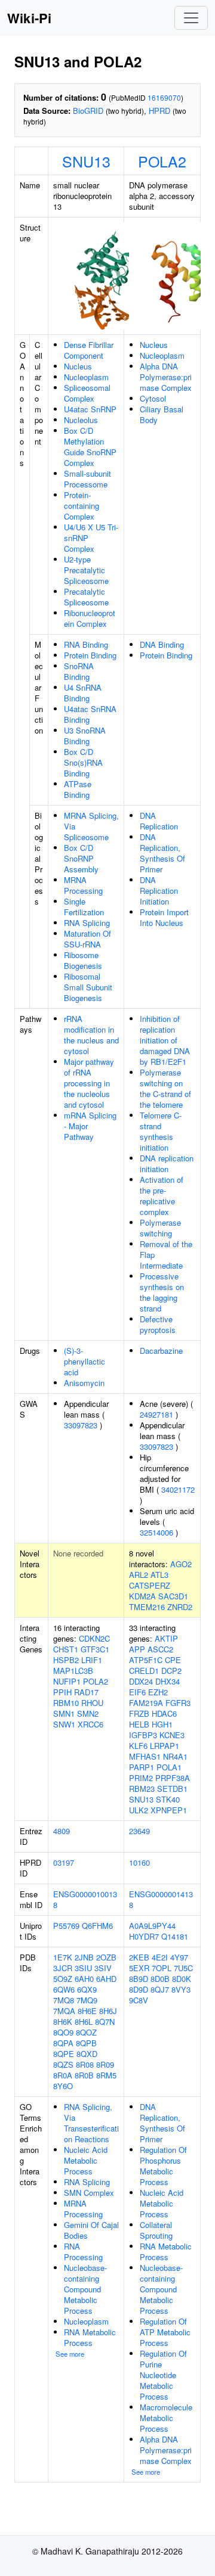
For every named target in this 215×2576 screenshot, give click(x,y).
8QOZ (86, 2032)
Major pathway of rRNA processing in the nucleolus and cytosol (89, 1083)
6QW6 (64, 1989)
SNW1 (64, 1724)
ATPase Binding (78, 789)
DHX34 (168, 1681)
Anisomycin (84, 1383)
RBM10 (66, 1703)
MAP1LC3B (73, 1671)
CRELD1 (144, 1671)
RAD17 (86, 1692)
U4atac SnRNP (90, 409)
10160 (139, 1862)
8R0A (63, 2075)
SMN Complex (89, 2193)
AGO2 (181, 1564)
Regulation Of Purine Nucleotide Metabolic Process (163, 2375)
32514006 (156, 1532)
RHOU (92, 1703)
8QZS (63, 2064)
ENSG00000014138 (161, 1899)
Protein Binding (90, 655)
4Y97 (179, 1957)
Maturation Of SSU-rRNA (87, 939)
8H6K (63, 2022)
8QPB (86, 2043)
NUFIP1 (67, 1681)
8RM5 (106, 2075)
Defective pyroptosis (158, 1324)
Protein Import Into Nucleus (164, 917)
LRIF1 (92, 1660)
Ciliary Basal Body (162, 414)
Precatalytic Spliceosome (86, 597)
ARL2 (139, 1575)
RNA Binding (86, 644)
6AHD (106, 1979)
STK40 (168, 1799)
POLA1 (169, 1767)
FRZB (139, 1713)
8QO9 (63, 2032)
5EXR (139, 1968)
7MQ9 (87, 2000)
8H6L (84, 2022)
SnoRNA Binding (79, 671)
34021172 (178, 1489)
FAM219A (146, 1703)
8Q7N (105, 2022)
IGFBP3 (143, 1735)
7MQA (64, 2011)
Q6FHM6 (97, 1926)
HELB (139, 1724)
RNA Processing (83, 2252)
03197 (64, 1862)
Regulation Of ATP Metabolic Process (165, 2332)
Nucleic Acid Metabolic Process (86, 2160)
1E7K (63, 1957)
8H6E (87, 2011)
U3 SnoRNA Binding (85, 736)
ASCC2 (160, 1649)
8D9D (139, 1989)
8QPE (64, 2054)
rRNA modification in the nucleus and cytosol (91, 1035)
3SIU (83, 1968)
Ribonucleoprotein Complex (90, 618)
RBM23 (142, 1789)
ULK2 (139, 1810)
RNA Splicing (87, 923)
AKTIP (166, 1638)
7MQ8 (64, 2000)
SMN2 (88, 1713)
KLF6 (138, 1746)
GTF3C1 (95, 1649)
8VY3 (181, 1989)
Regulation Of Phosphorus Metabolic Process (163, 2166)
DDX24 (141, 1681)
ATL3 (159, 1575)
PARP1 (142, 1767)
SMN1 (64, 1713)
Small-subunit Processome (87, 479)
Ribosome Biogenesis (83, 960)
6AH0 (84, 1979)
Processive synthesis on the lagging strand (162, 1292)
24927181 (156, 1414)
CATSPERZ (150, 1585)
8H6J (108, 2011)
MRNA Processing (83, 885)
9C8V (139, 2000)
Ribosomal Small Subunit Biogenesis (88, 987)
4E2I (160, 1957)
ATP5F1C (146, 1660)
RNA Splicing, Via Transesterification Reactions (91, 2123)
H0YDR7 (144, 1936)
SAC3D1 (173, 1596)
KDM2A (142, 1596)
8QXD (87, 2054)
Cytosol (153, 398)
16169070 (164, 97)
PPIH (62, 1692)
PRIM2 (141, 1778)
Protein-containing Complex (82, 506)
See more (70, 2354)
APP (137, 1649)
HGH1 (162, 1724)
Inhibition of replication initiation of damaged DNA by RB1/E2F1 (165, 1040)
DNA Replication (159, 821)
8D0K (182, 1979)
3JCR (63, 1968)
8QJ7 (160, 1989)
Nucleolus (81, 420)
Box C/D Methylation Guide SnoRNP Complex (90, 447)
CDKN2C (94, 1638)
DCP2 (171, 1671)
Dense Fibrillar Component (89, 350)
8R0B (84, 2075)
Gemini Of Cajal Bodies (91, 2230)
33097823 (81, 1425)
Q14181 (175, 1936)
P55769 (66, 1926)
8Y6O (63, 2086)
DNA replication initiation (167, 1163)
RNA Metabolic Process (90, 2337)
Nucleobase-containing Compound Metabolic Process (85, 2289)
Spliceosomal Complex (87, 393)
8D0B (160, 1979)
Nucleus (78, 366)
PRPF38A (173, 1778)
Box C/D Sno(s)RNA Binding (83, 762)
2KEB (139, 1957)
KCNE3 (172, 1735)
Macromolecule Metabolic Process (166, 2418)
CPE (173, 1660)
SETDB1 (172, 1789)
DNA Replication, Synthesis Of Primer (162, 853)
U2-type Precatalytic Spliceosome (86, 570)
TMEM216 (147, 1607)
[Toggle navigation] (191, 18)
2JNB (84, 1957)
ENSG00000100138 (85, 1899)
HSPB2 (66, 1660)
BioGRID (88, 111)
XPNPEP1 (169, 1810)
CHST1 (66, 1649)
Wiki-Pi (29, 18)
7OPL (162, 1968)
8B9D (139, 1979)
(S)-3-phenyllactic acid (85, 1361)
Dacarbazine (161, 1351)
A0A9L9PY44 (152, 1926)
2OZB (106, 1957)
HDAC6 (164, 1713)
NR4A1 (175, 1756)
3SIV (103, 1968)
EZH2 (158, 1692)
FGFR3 (178, 1703)
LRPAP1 (165, 1746)
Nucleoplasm (86, 377)
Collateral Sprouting (156, 2230)
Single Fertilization (84, 907)
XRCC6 (90, 1724)
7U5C (183, 1968)
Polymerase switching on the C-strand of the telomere (165, 1088)
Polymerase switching (160, 1228)
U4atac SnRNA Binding (90, 714)
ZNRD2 (180, 1607)
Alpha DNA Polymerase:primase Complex (166, 377)
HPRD (159, 111)
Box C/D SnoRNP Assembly (81, 858)
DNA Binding (162, 644)
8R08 (85, 2064)
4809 (62, 1831)
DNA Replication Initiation (159, 891)
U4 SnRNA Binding (83, 693)
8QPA (63, 2043)
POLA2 (162, 161)
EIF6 (137, 1692)
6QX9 (87, 1989)
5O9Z (63, 1979)
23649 (139, 1831)
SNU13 (86, 161)
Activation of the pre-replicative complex (162, 1196)
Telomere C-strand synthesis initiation (161, 1131)
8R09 (105, 2064)
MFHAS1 (145, 1756)
